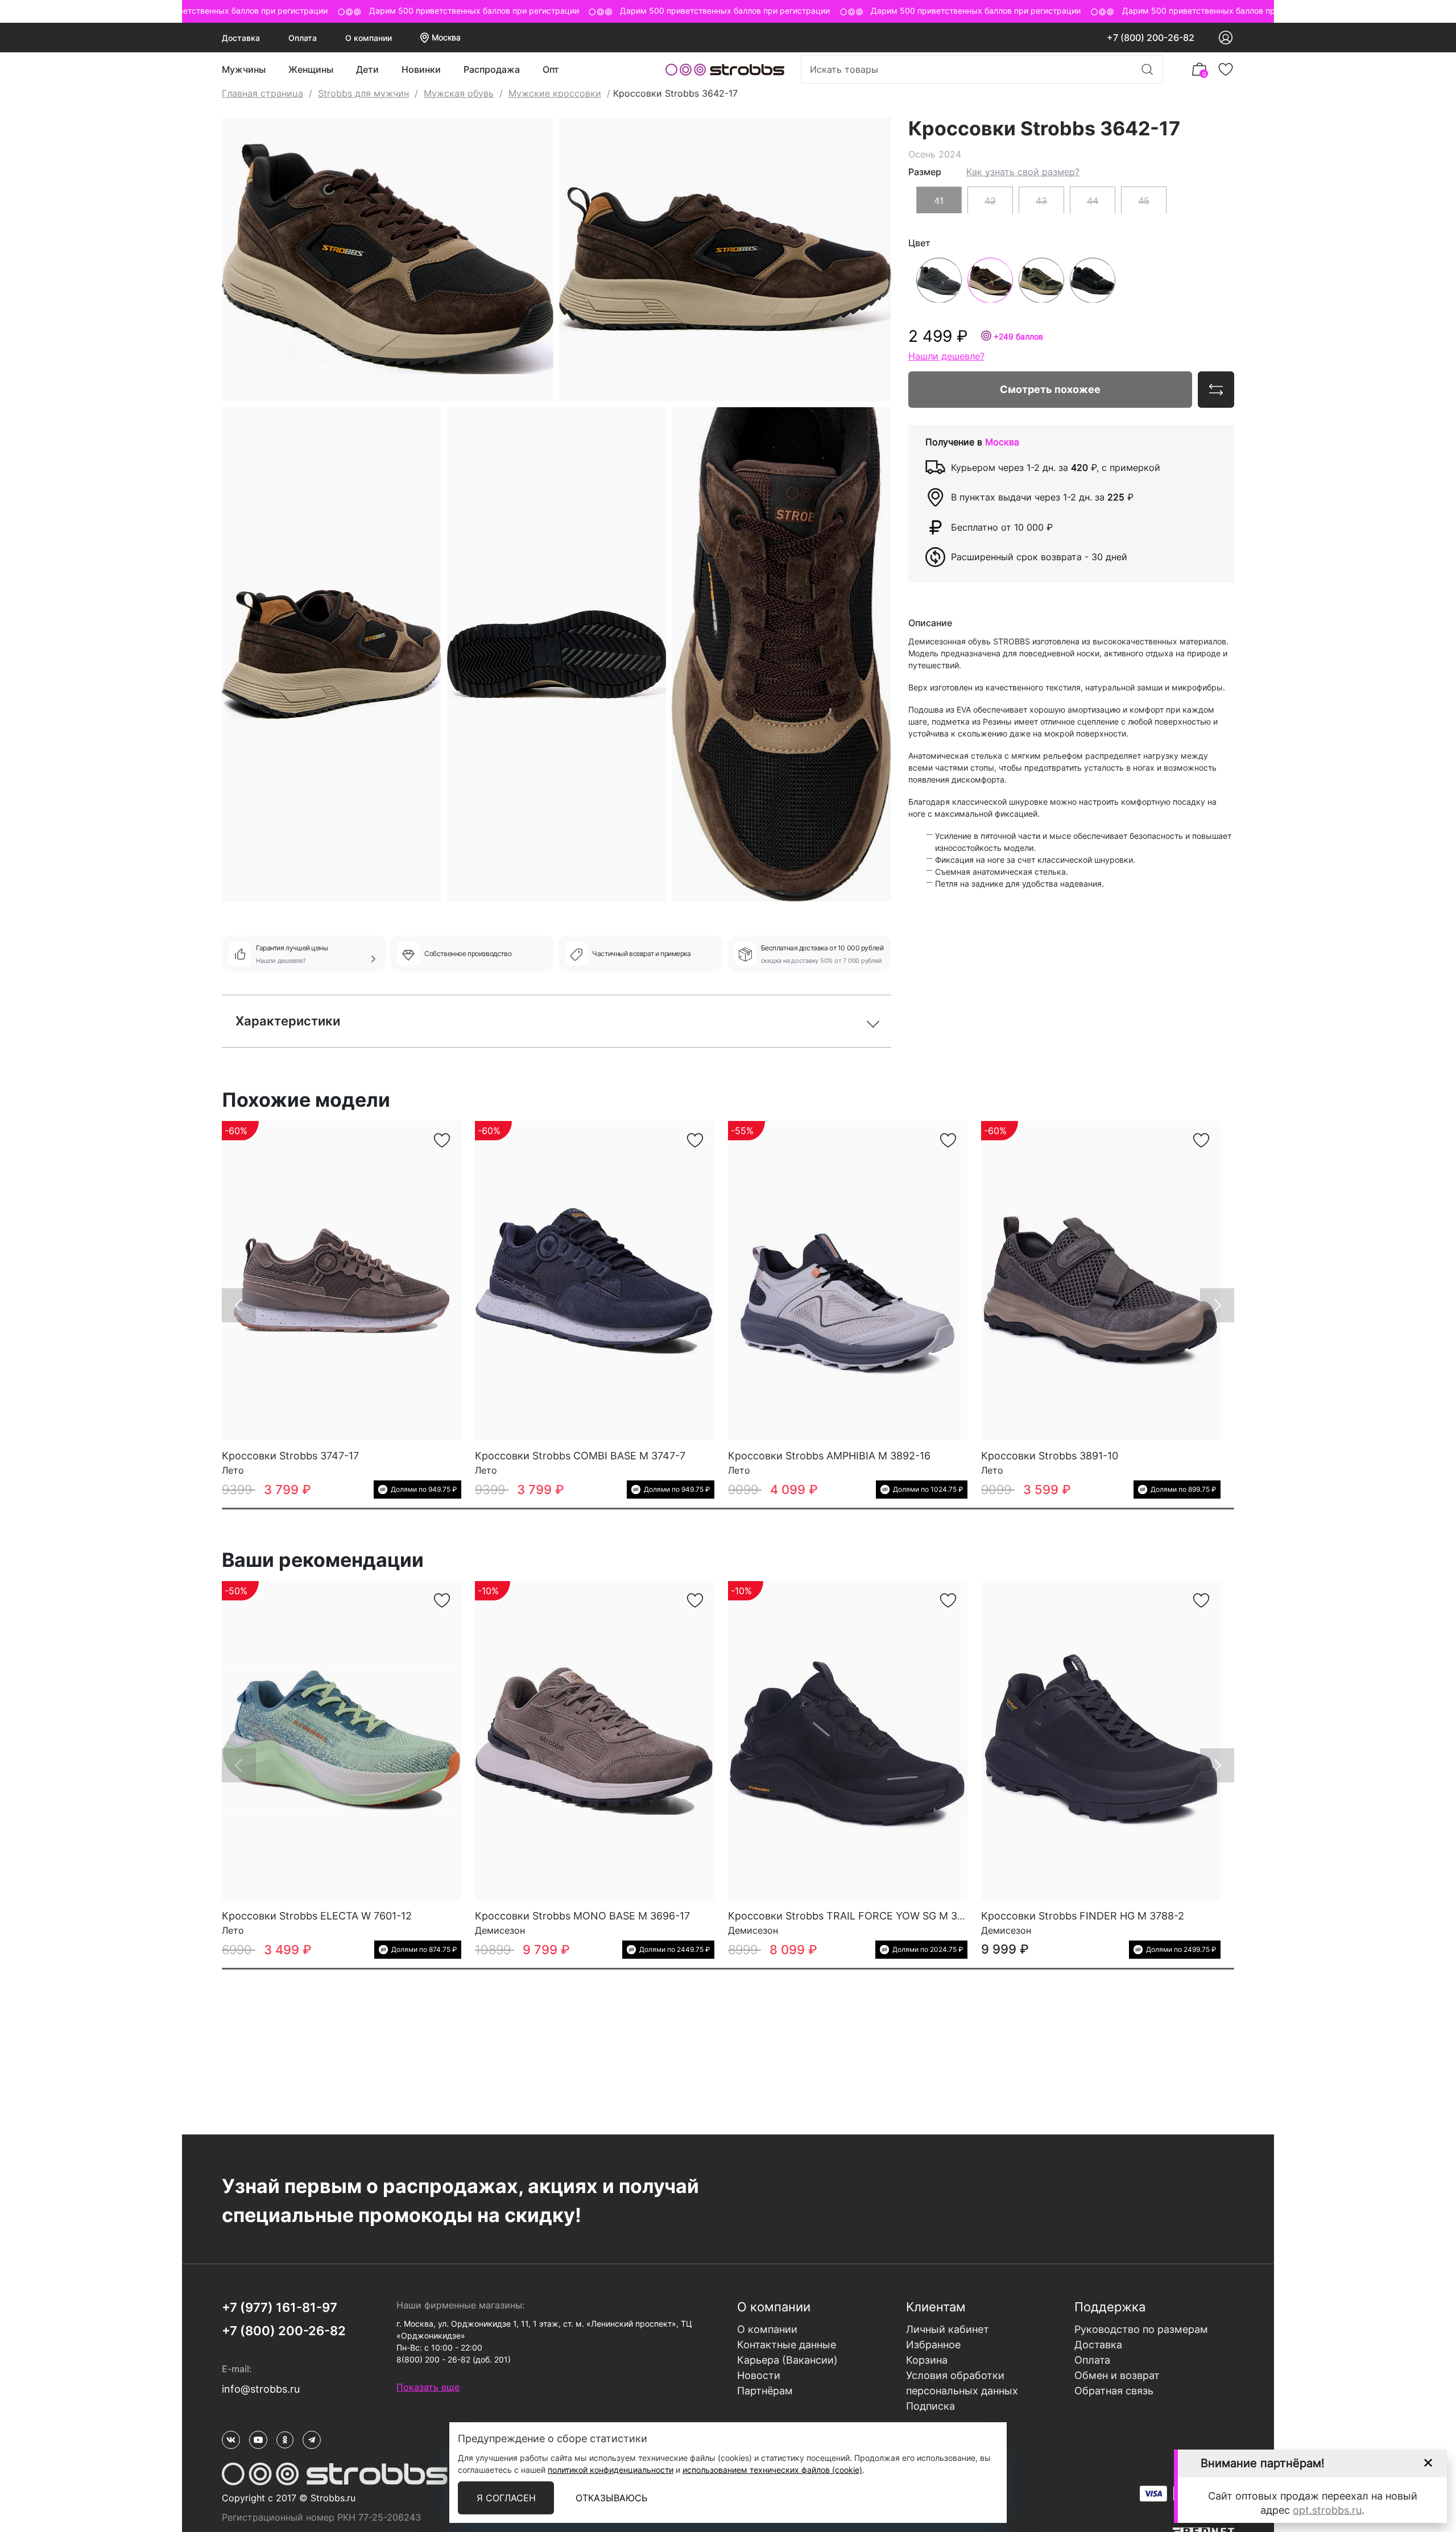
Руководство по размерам (1141, 2329)
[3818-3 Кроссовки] (848, 1741)
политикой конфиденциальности (611, 2470)
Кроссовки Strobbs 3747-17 (290, 1456)
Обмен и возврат (1117, 2375)
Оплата (303, 38)
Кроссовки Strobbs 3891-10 (1050, 1456)
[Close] (1428, 2463)
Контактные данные (787, 2345)
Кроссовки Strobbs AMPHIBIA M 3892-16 (829, 1456)
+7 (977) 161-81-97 (280, 2307)
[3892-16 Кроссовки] (848, 1281)
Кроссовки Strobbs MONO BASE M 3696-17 (582, 1916)
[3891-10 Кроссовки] (1101, 1281)
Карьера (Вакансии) (787, 2360)
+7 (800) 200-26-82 (1151, 38)
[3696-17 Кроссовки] (595, 1741)
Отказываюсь (611, 2498)
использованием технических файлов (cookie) (772, 2470)
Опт (551, 69)
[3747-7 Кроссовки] (595, 1281)
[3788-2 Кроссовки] (1101, 1741)
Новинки (421, 69)
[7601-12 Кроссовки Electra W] (342, 1741)
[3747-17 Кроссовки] (342, 1281)
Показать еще (428, 2387)
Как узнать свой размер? (1023, 171)
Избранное (933, 2345)
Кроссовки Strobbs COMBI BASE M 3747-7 (580, 1456)
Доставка (241, 38)
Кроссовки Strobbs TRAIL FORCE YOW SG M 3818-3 (857, 1916)
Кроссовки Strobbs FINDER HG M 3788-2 (1083, 1916)
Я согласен (506, 2498)
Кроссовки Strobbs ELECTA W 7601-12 (317, 1916)
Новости (759, 2375)
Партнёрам (765, 2391)
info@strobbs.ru (261, 2389)
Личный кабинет (948, 2329)
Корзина (927, 2360)
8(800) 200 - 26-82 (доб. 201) (454, 2359)
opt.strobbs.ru (1327, 2510)
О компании (369, 38)
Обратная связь (1114, 2391)
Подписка (930, 2406)
